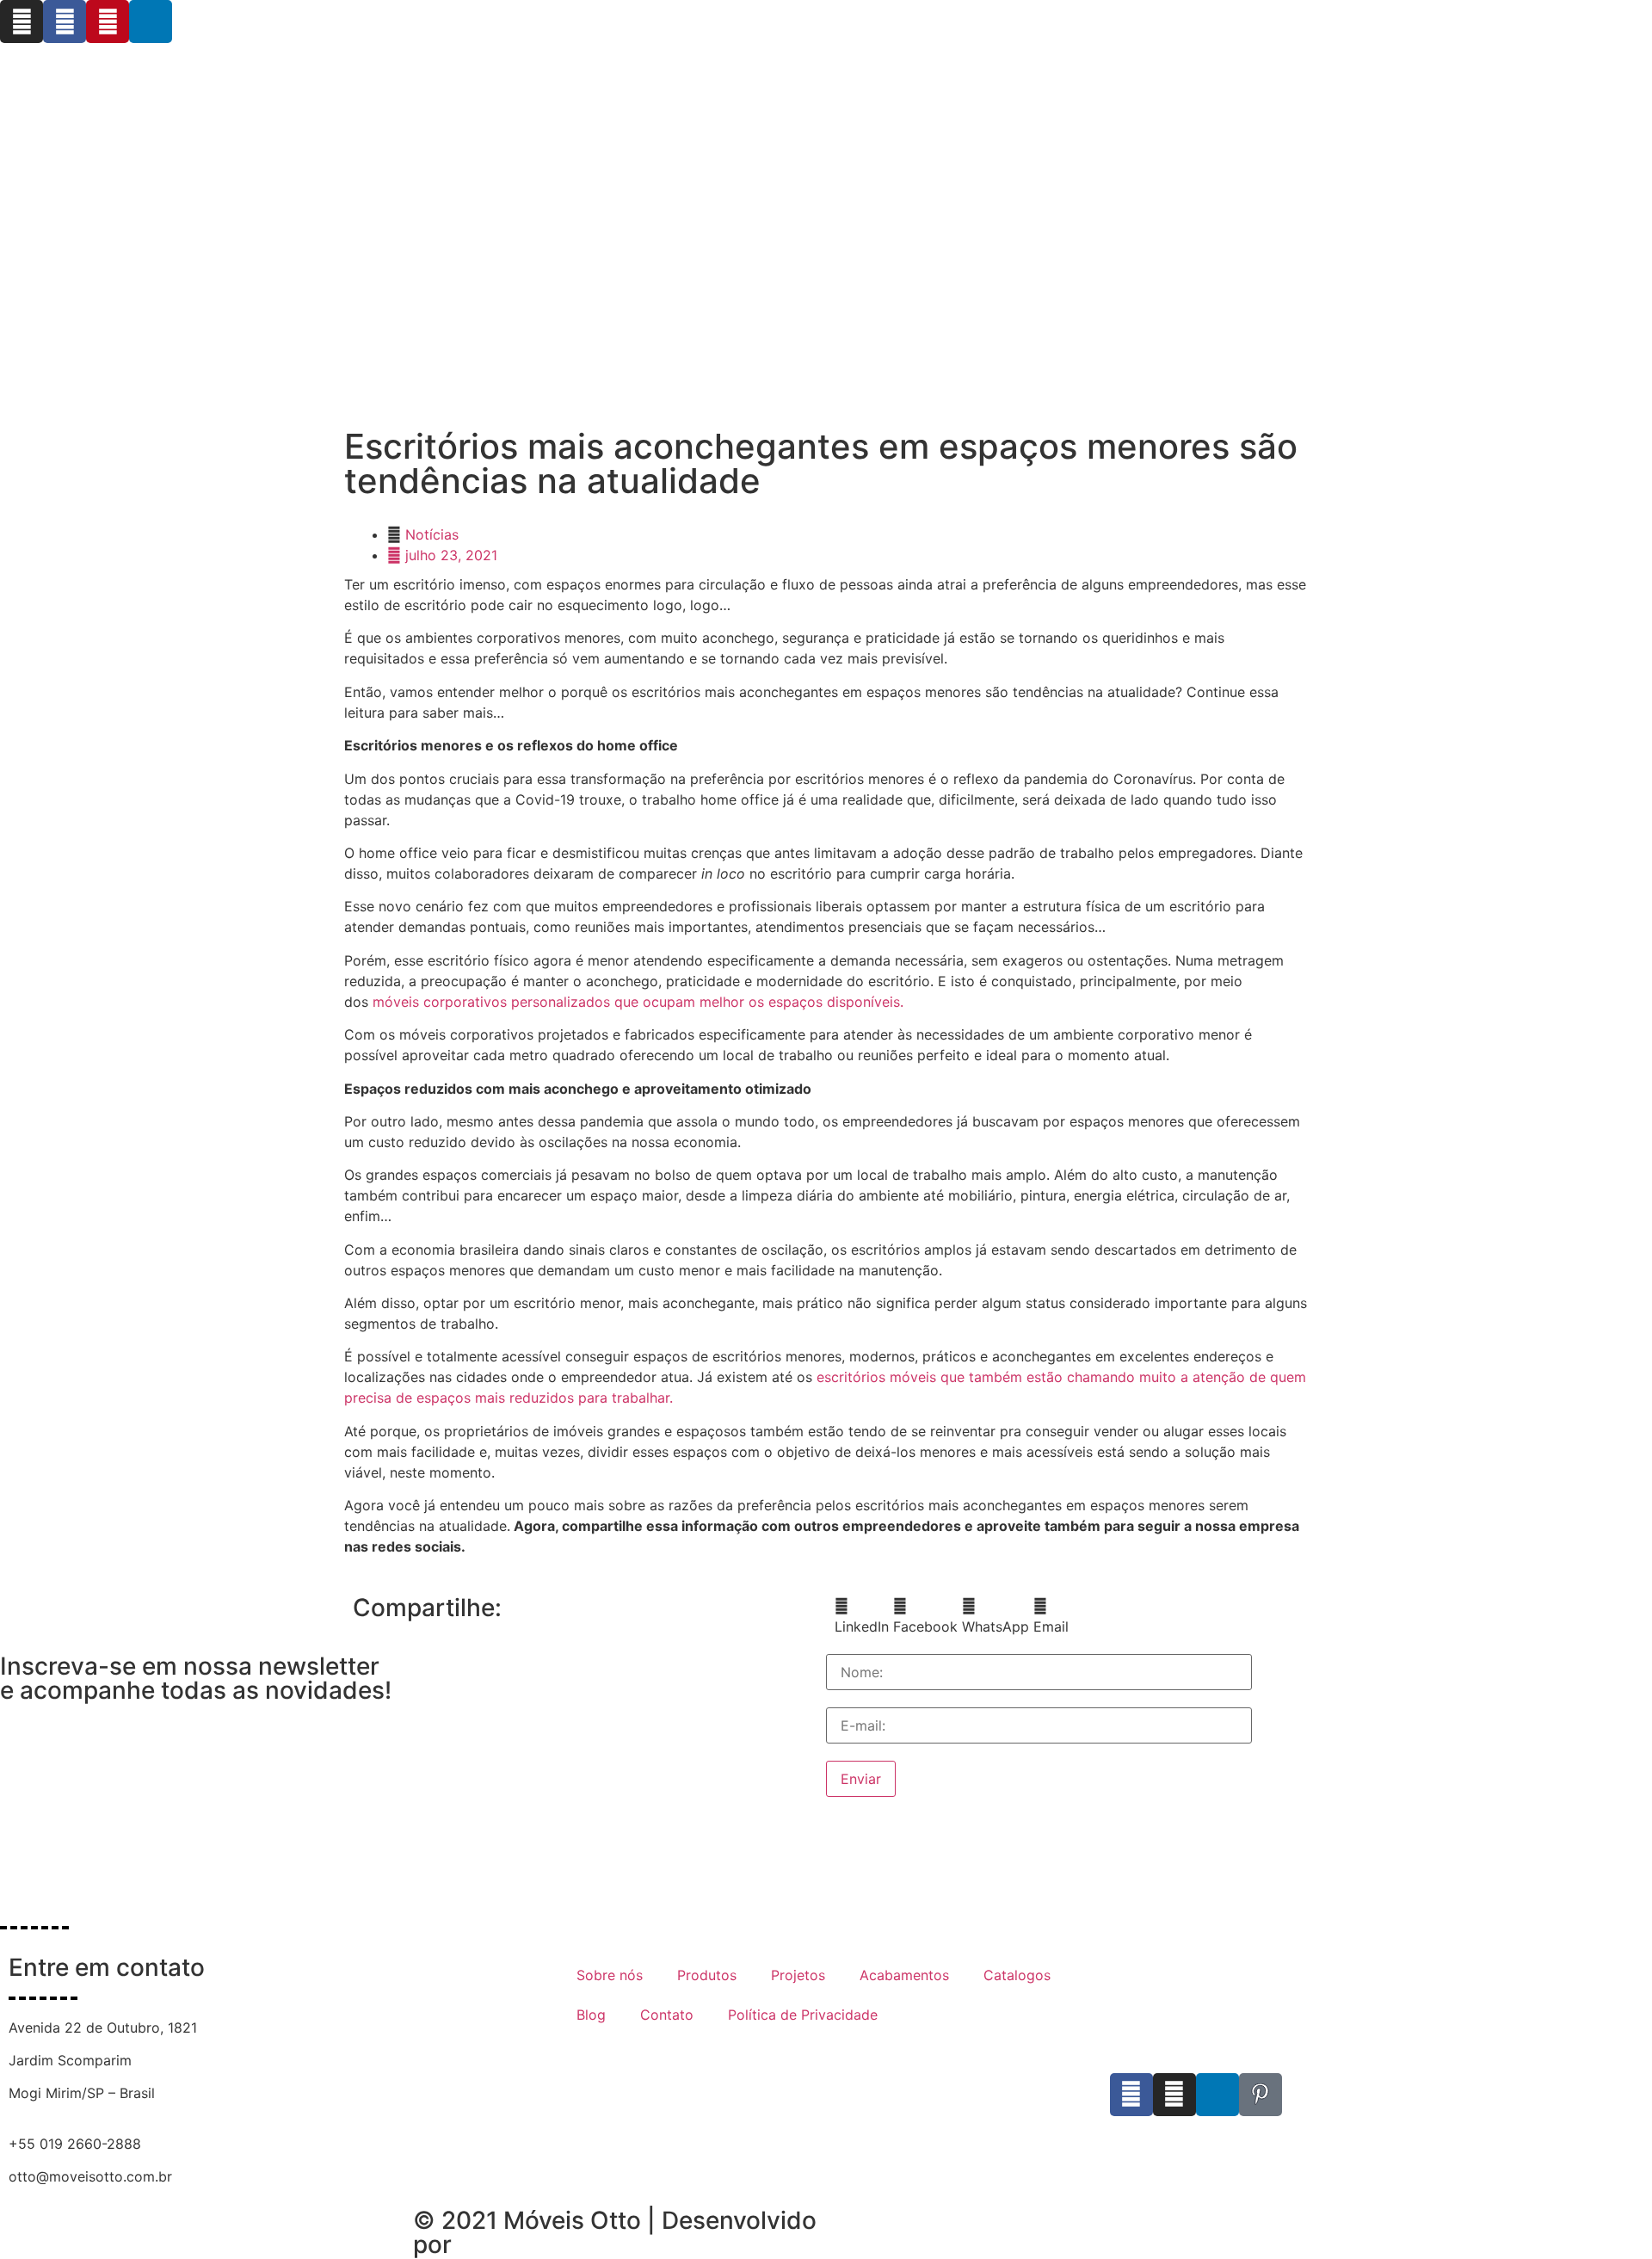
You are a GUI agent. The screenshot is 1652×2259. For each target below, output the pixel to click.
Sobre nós (610, 1975)
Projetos (798, 1975)
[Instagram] (22, 22)
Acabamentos (904, 1975)
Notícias (432, 534)
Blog (591, 2015)
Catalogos (1017, 1975)
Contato (667, 2015)
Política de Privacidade (803, 2015)
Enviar (861, 1779)
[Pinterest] (108, 22)
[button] (862, 1616)
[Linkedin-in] (151, 22)
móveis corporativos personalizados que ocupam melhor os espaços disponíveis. (638, 1002)
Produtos (707, 1975)
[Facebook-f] (65, 22)
